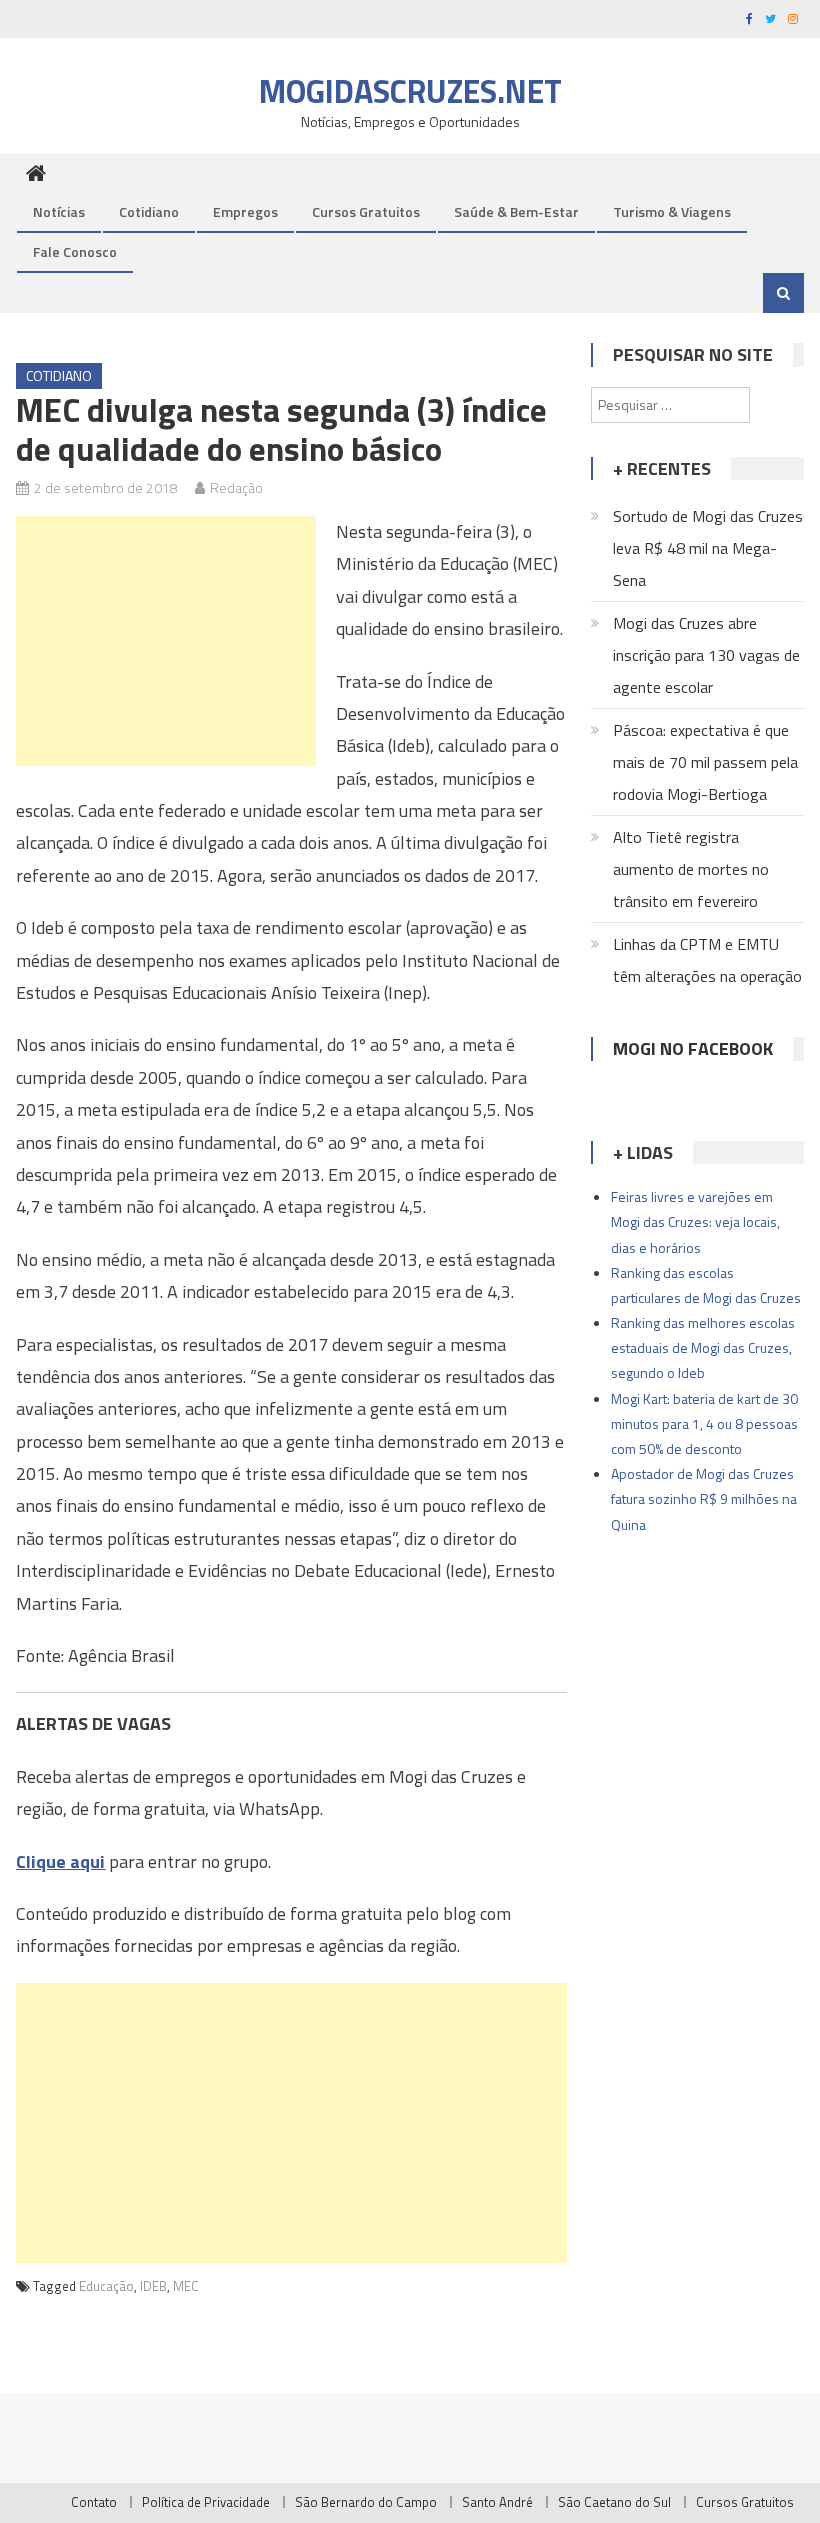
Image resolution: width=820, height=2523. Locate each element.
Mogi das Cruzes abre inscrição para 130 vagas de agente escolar (706, 655)
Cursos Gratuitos (366, 211)
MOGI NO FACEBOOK (693, 1048)
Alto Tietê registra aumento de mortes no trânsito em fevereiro (691, 869)
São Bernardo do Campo (366, 2502)
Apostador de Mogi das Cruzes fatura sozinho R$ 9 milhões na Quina (704, 1498)
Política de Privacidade (206, 2502)
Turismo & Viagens (672, 211)
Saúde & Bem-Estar (516, 211)
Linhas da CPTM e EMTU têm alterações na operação (707, 960)
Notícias (59, 211)
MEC (186, 2286)
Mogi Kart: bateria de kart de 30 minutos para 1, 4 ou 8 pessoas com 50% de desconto (704, 1423)
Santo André (497, 2502)
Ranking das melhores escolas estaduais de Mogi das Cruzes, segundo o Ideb (703, 1347)
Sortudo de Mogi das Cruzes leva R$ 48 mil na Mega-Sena (708, 548)
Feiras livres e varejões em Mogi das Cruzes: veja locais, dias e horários (695, 1221)
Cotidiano (149, 211)
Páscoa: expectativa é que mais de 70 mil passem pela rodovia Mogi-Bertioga (705, 762)
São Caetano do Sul (614, 2502)
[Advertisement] (166, 641)
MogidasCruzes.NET (410, 91)
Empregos (245, 211)
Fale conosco (75, 251)
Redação (236, 487)
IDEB (153, 2286)
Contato (94, 2502)
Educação (106, 2286)
